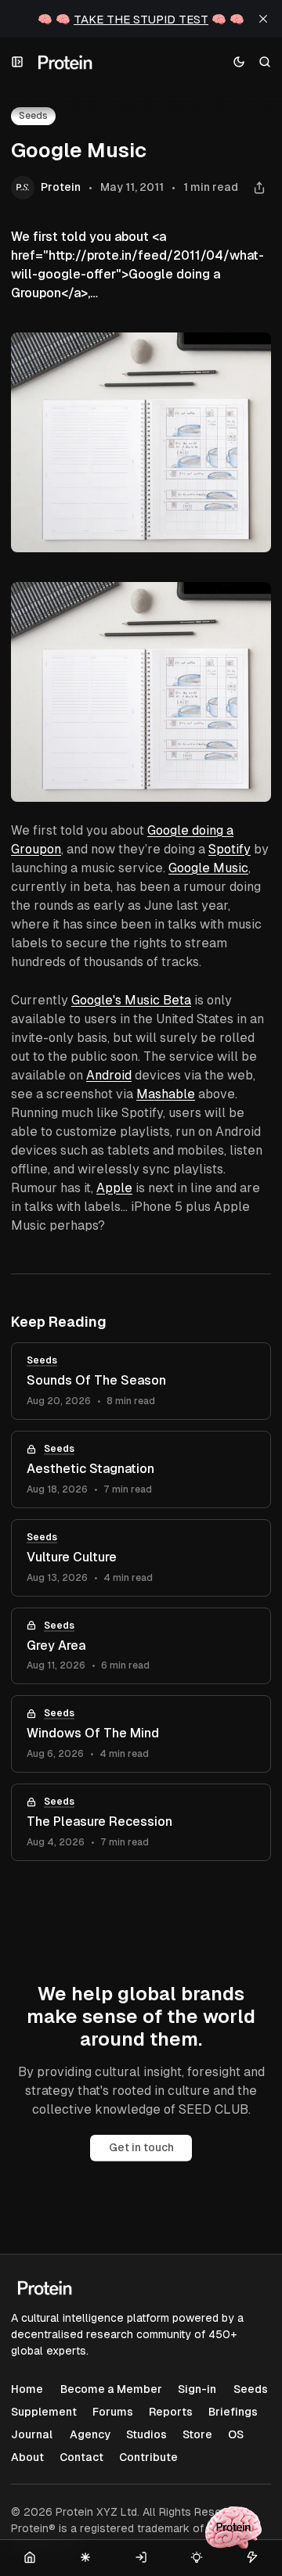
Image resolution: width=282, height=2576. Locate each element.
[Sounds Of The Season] (141, 1381)
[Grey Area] (141, 1646)
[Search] (265, 62)
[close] (263, 19)
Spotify (230, 849)
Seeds (42, 1360)
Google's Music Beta (131, 1000)
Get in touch (141, 2147)
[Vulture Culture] (141, 1558)
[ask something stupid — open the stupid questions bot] (233, 2527)
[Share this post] (259, 188)
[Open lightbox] (251, 602)
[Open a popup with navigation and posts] (18, 62)
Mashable (166, 1094)
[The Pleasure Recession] (141, 1822)
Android (109, 1075)
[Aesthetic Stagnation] (141, 1469)
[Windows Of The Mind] (141, 1734)
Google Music (208, 868)
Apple (114, 1188)
